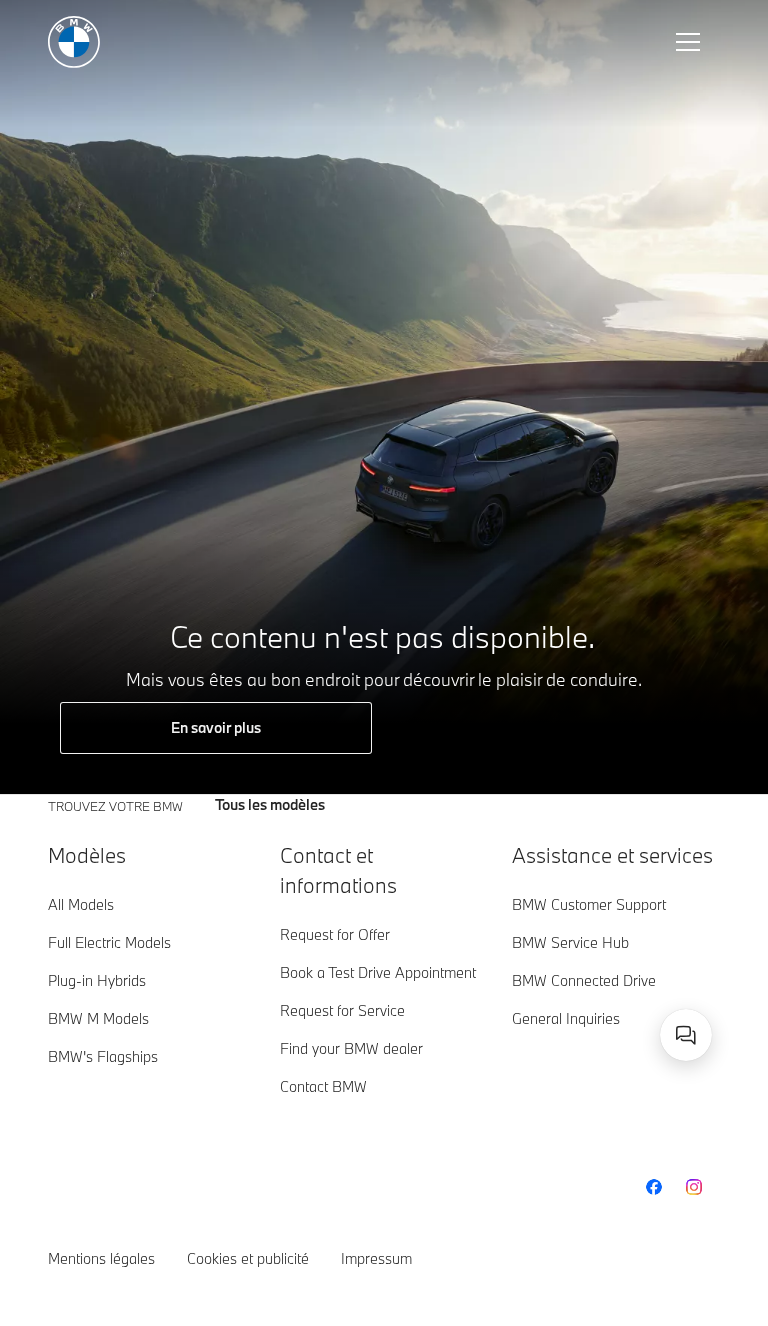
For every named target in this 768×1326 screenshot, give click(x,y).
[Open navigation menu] (690, 42)
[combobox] (686, 1035)
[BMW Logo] (74, 42)
